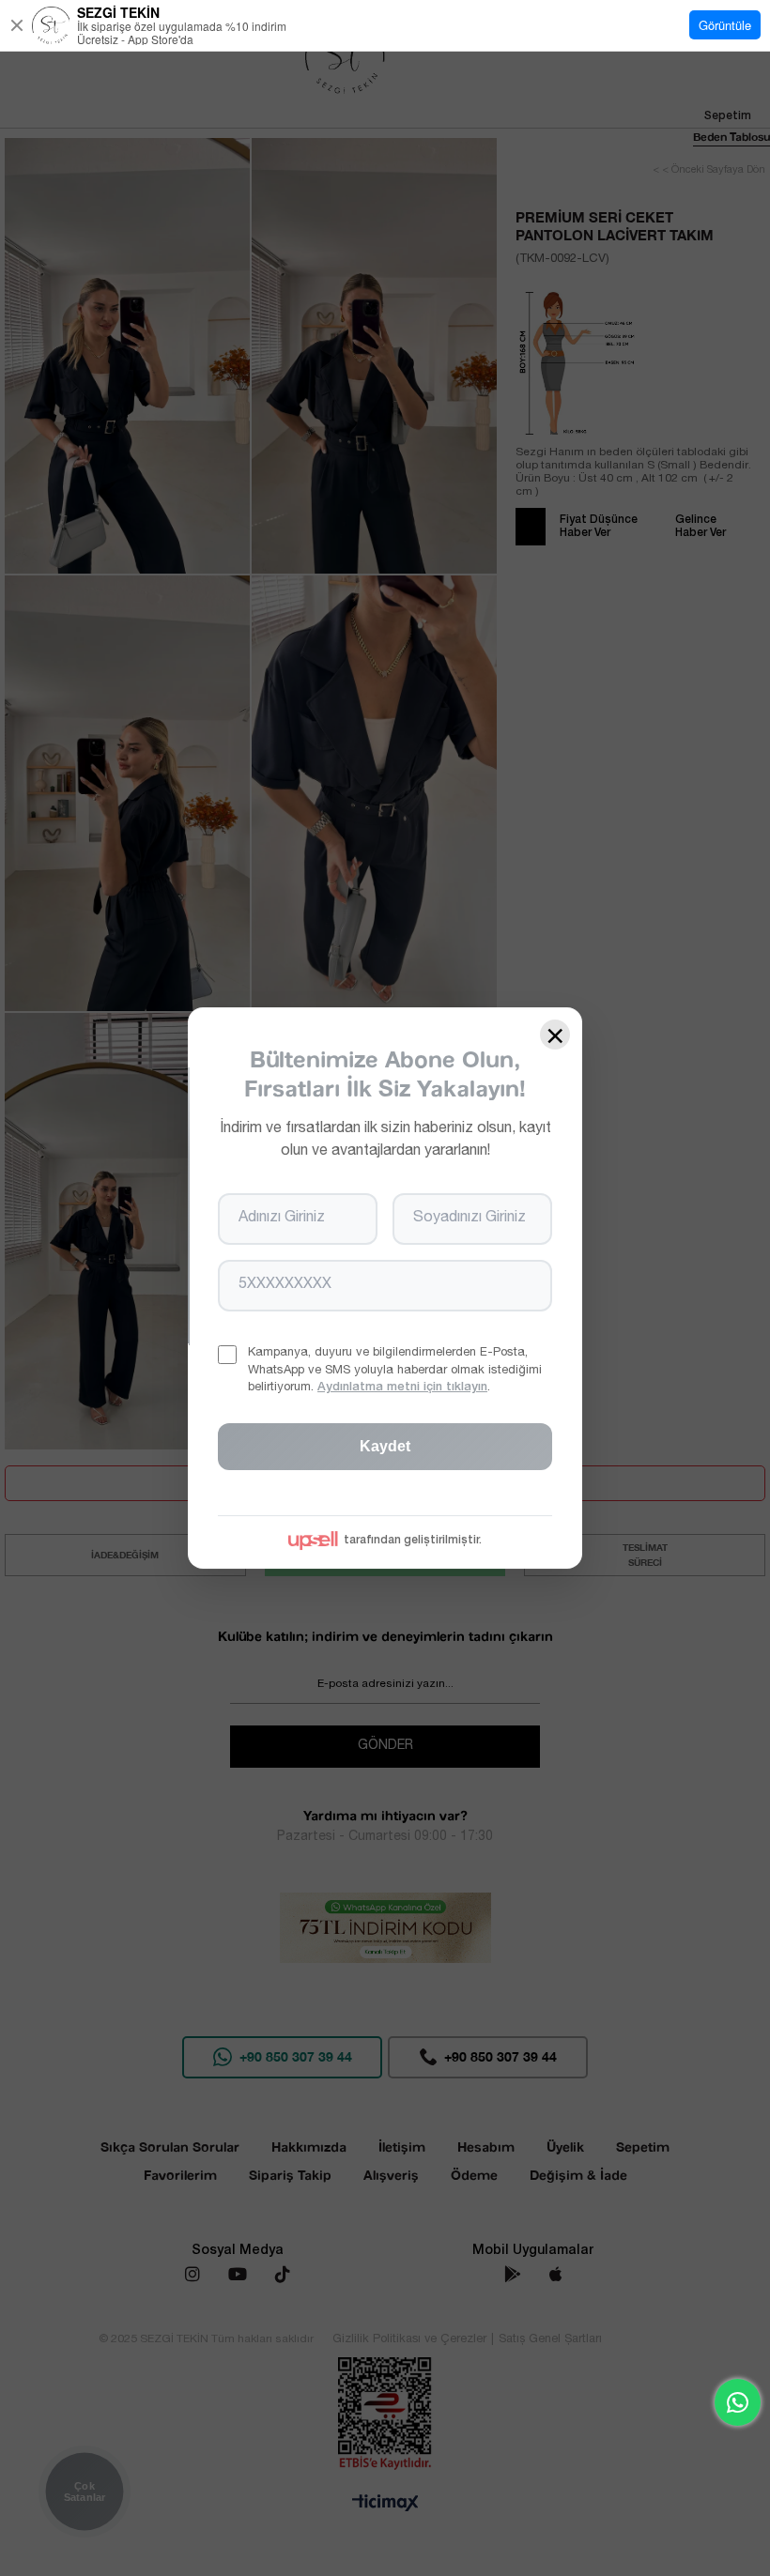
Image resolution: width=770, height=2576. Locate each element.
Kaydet (385, 1446)
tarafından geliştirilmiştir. (413, 1541)
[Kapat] (17, 25)
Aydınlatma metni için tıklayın (402, 1388)
